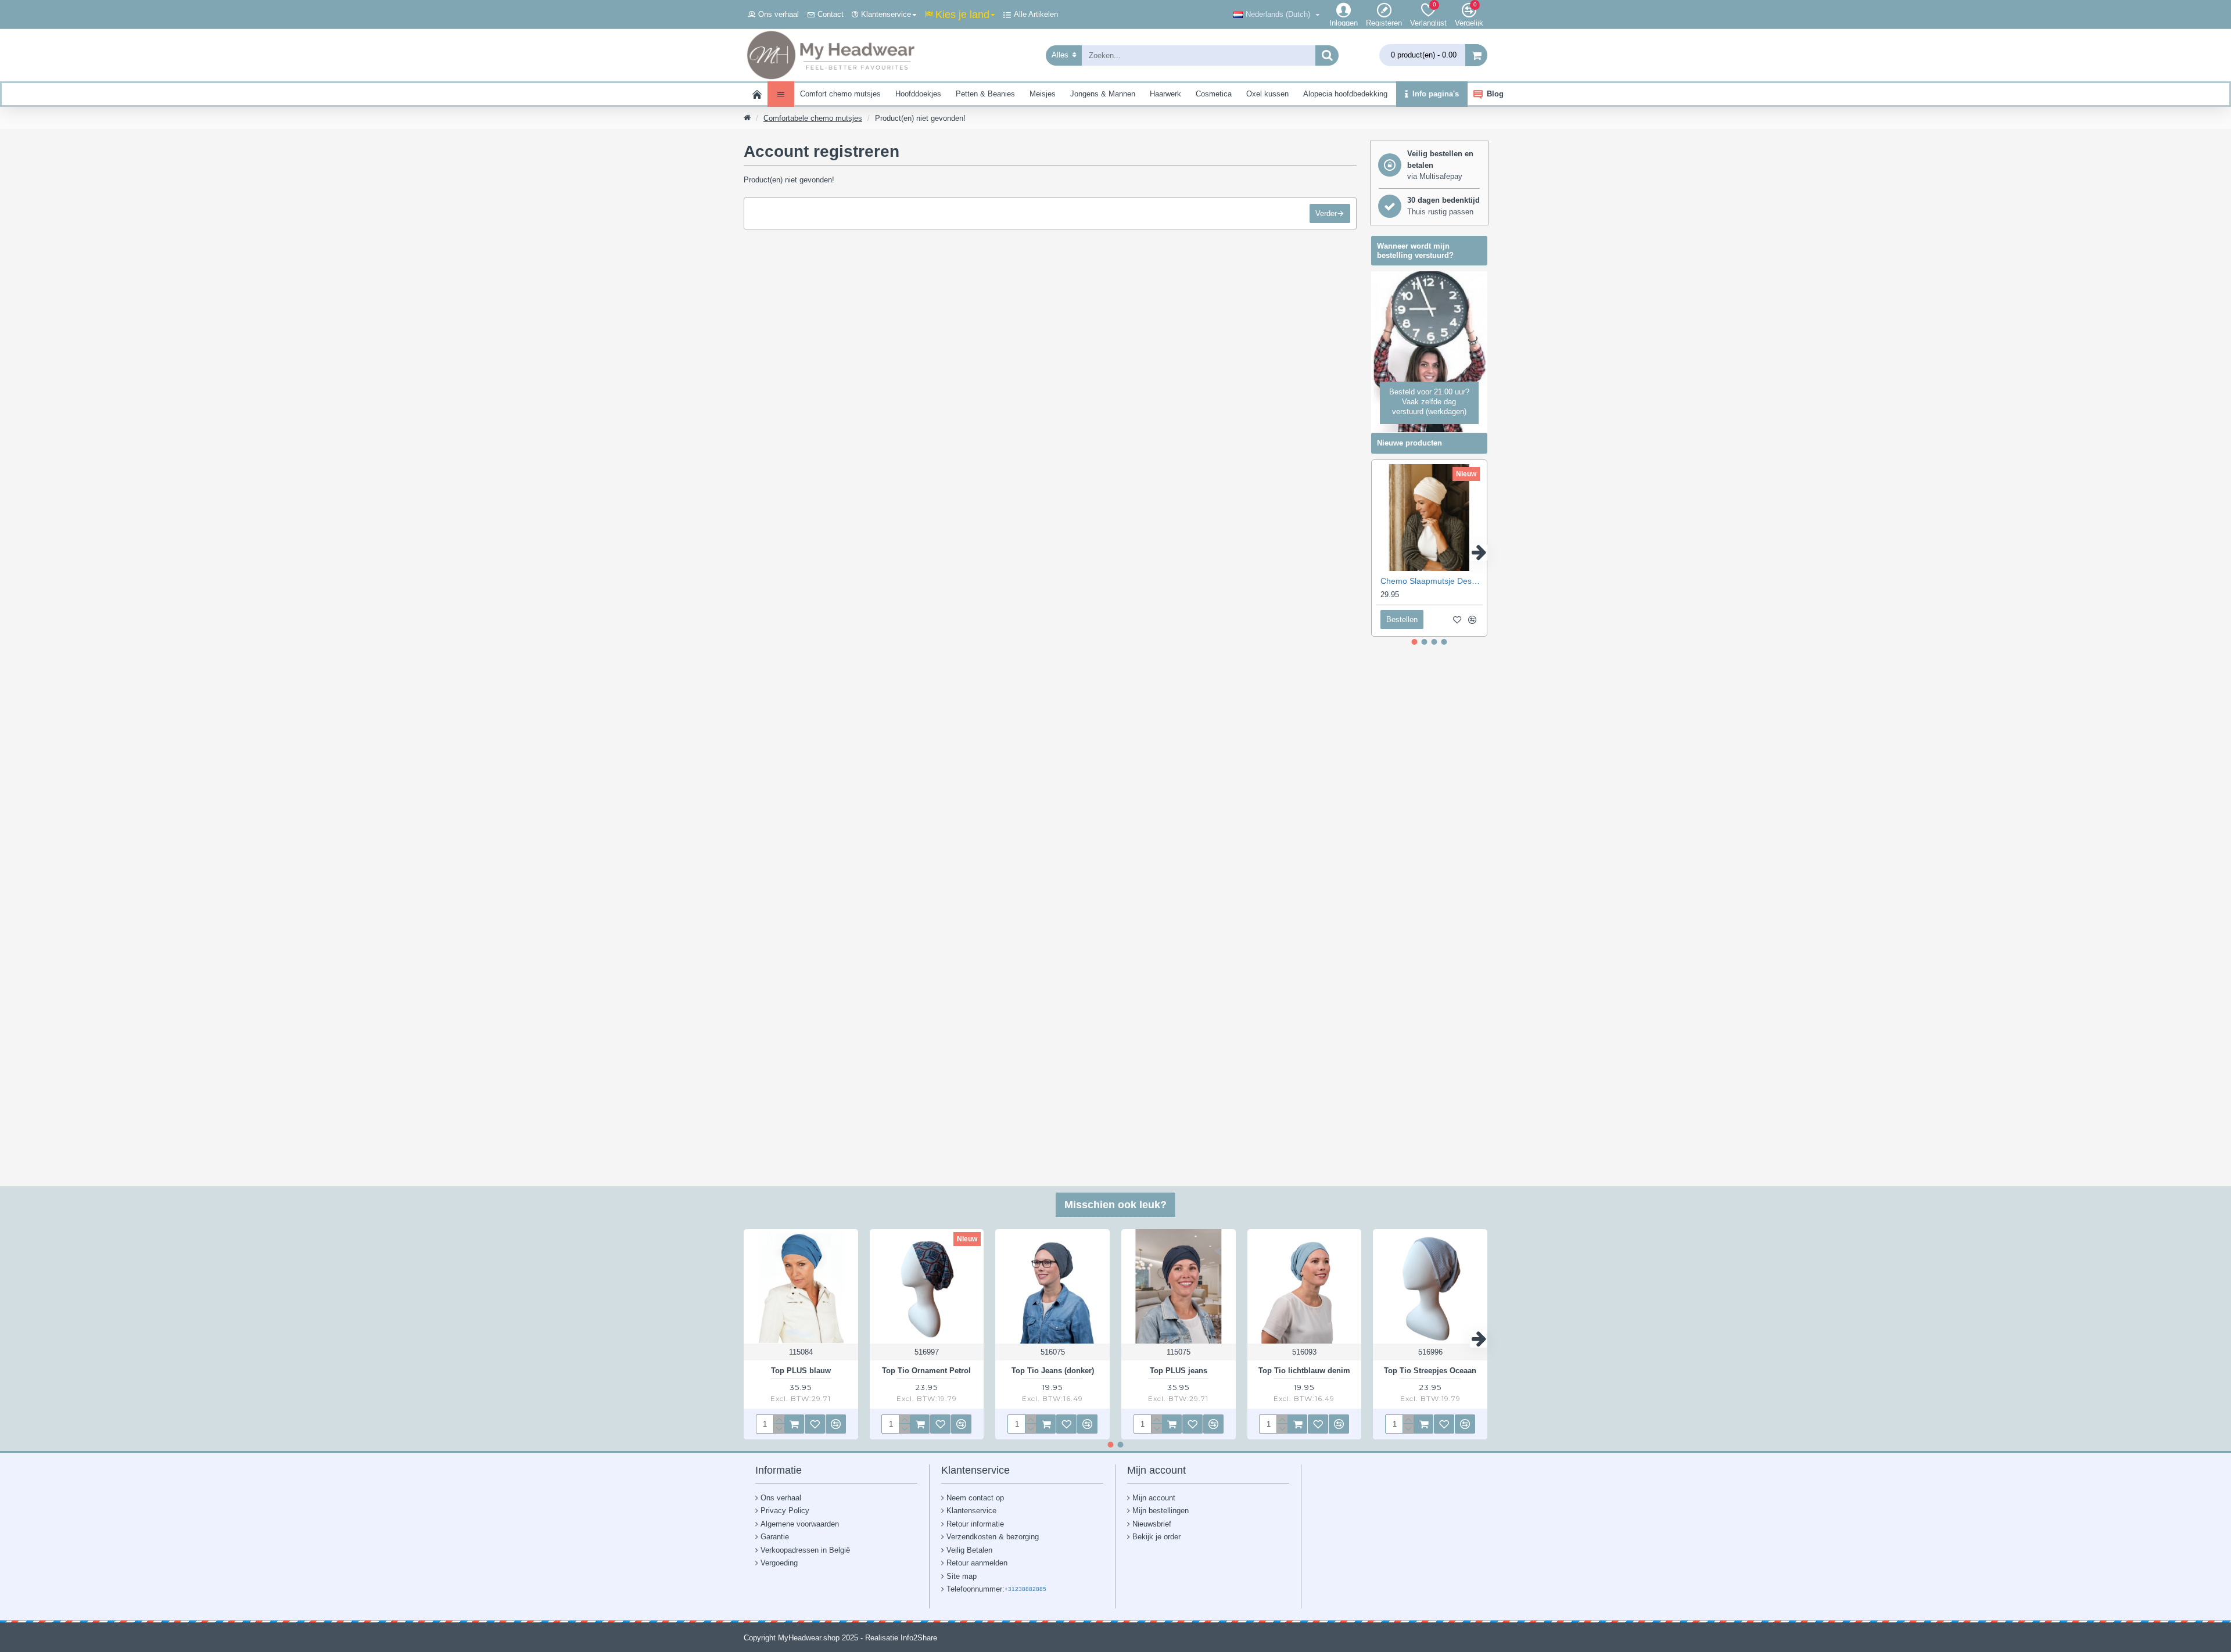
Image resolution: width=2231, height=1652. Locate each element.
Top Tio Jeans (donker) (1053, 1371)
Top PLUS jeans (1179, 1371)
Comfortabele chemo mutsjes (813, 118)
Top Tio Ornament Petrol (926, 1371)
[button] (1380, 552)
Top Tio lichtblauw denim (1304, 1371)
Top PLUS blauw (801, 1371)
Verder (1326, 213)
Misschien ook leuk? (1115, 1205)
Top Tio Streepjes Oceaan (1430, 1371)
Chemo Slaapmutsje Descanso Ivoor (1432, 581)
